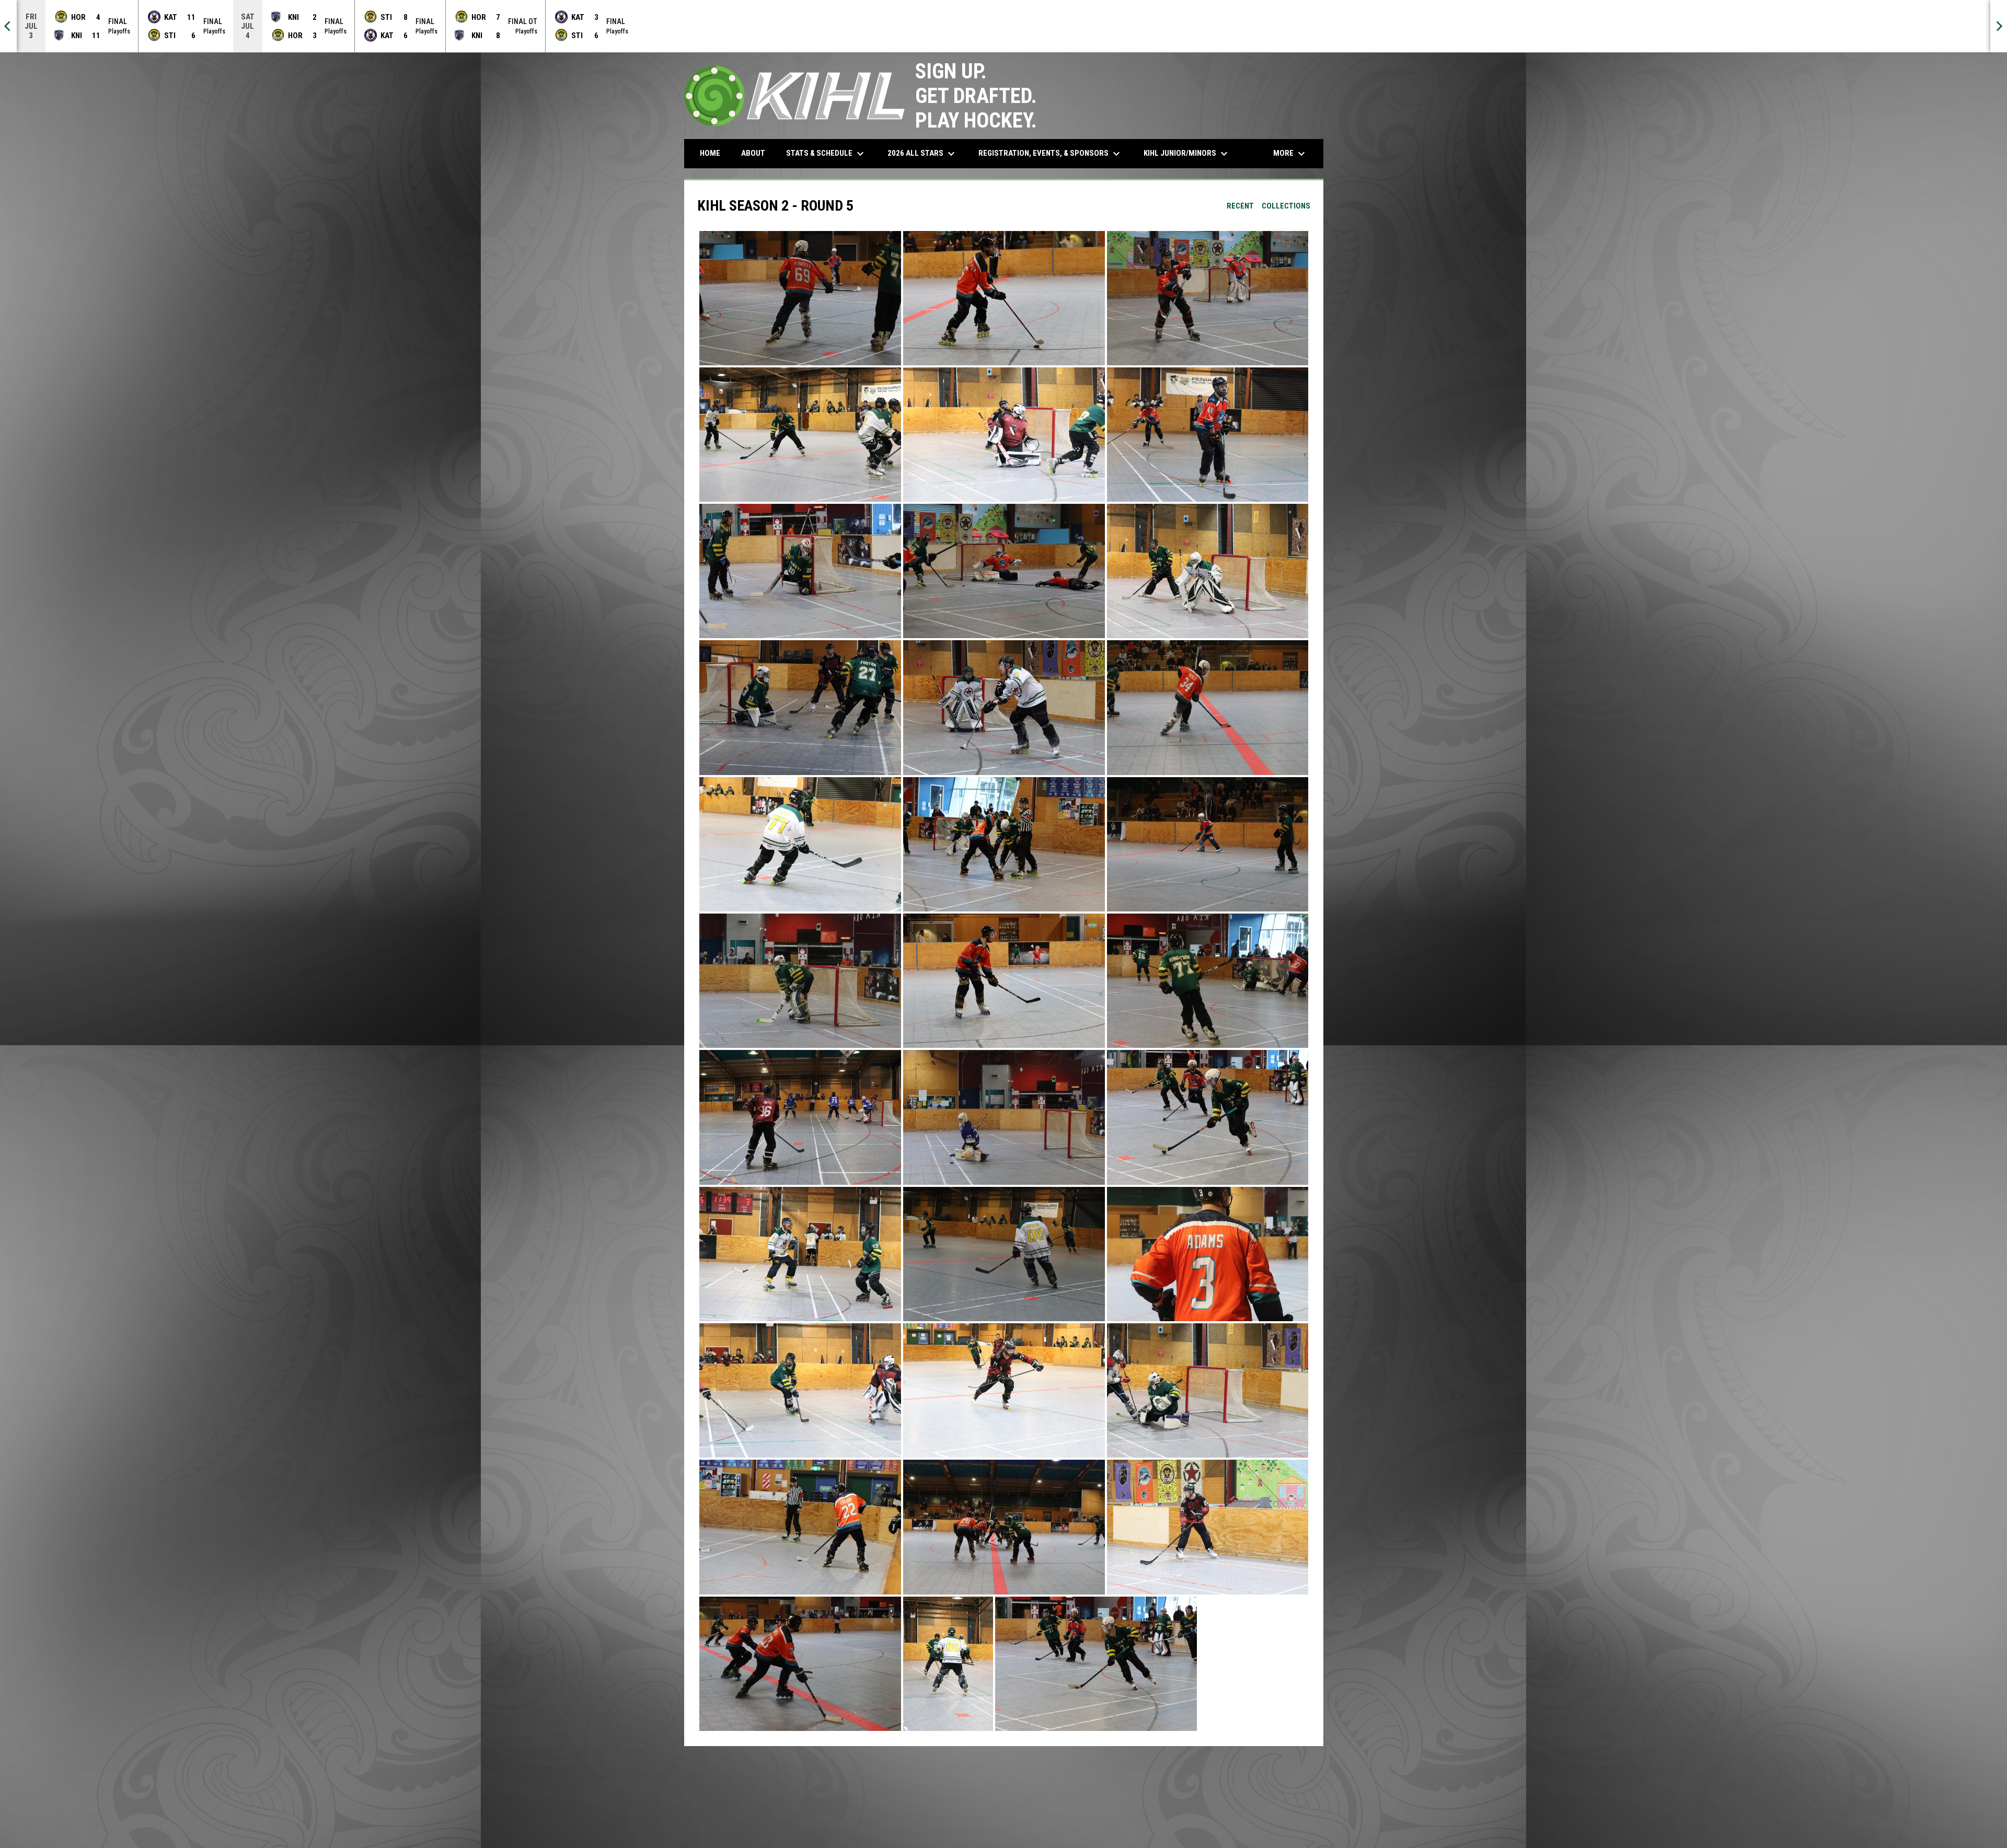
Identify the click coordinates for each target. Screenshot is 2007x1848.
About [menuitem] (753, 153)
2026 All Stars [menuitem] (922, 154)
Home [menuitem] (710, 153)
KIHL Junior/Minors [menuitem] (1187, 154)
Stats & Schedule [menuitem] (826, 154)
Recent (1240, 206)
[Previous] (8, 26)
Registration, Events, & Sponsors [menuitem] (1051, 154)
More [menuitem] (1290, 154)
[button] (800, 298)
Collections (1286, 206)
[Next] (1999, 26)
